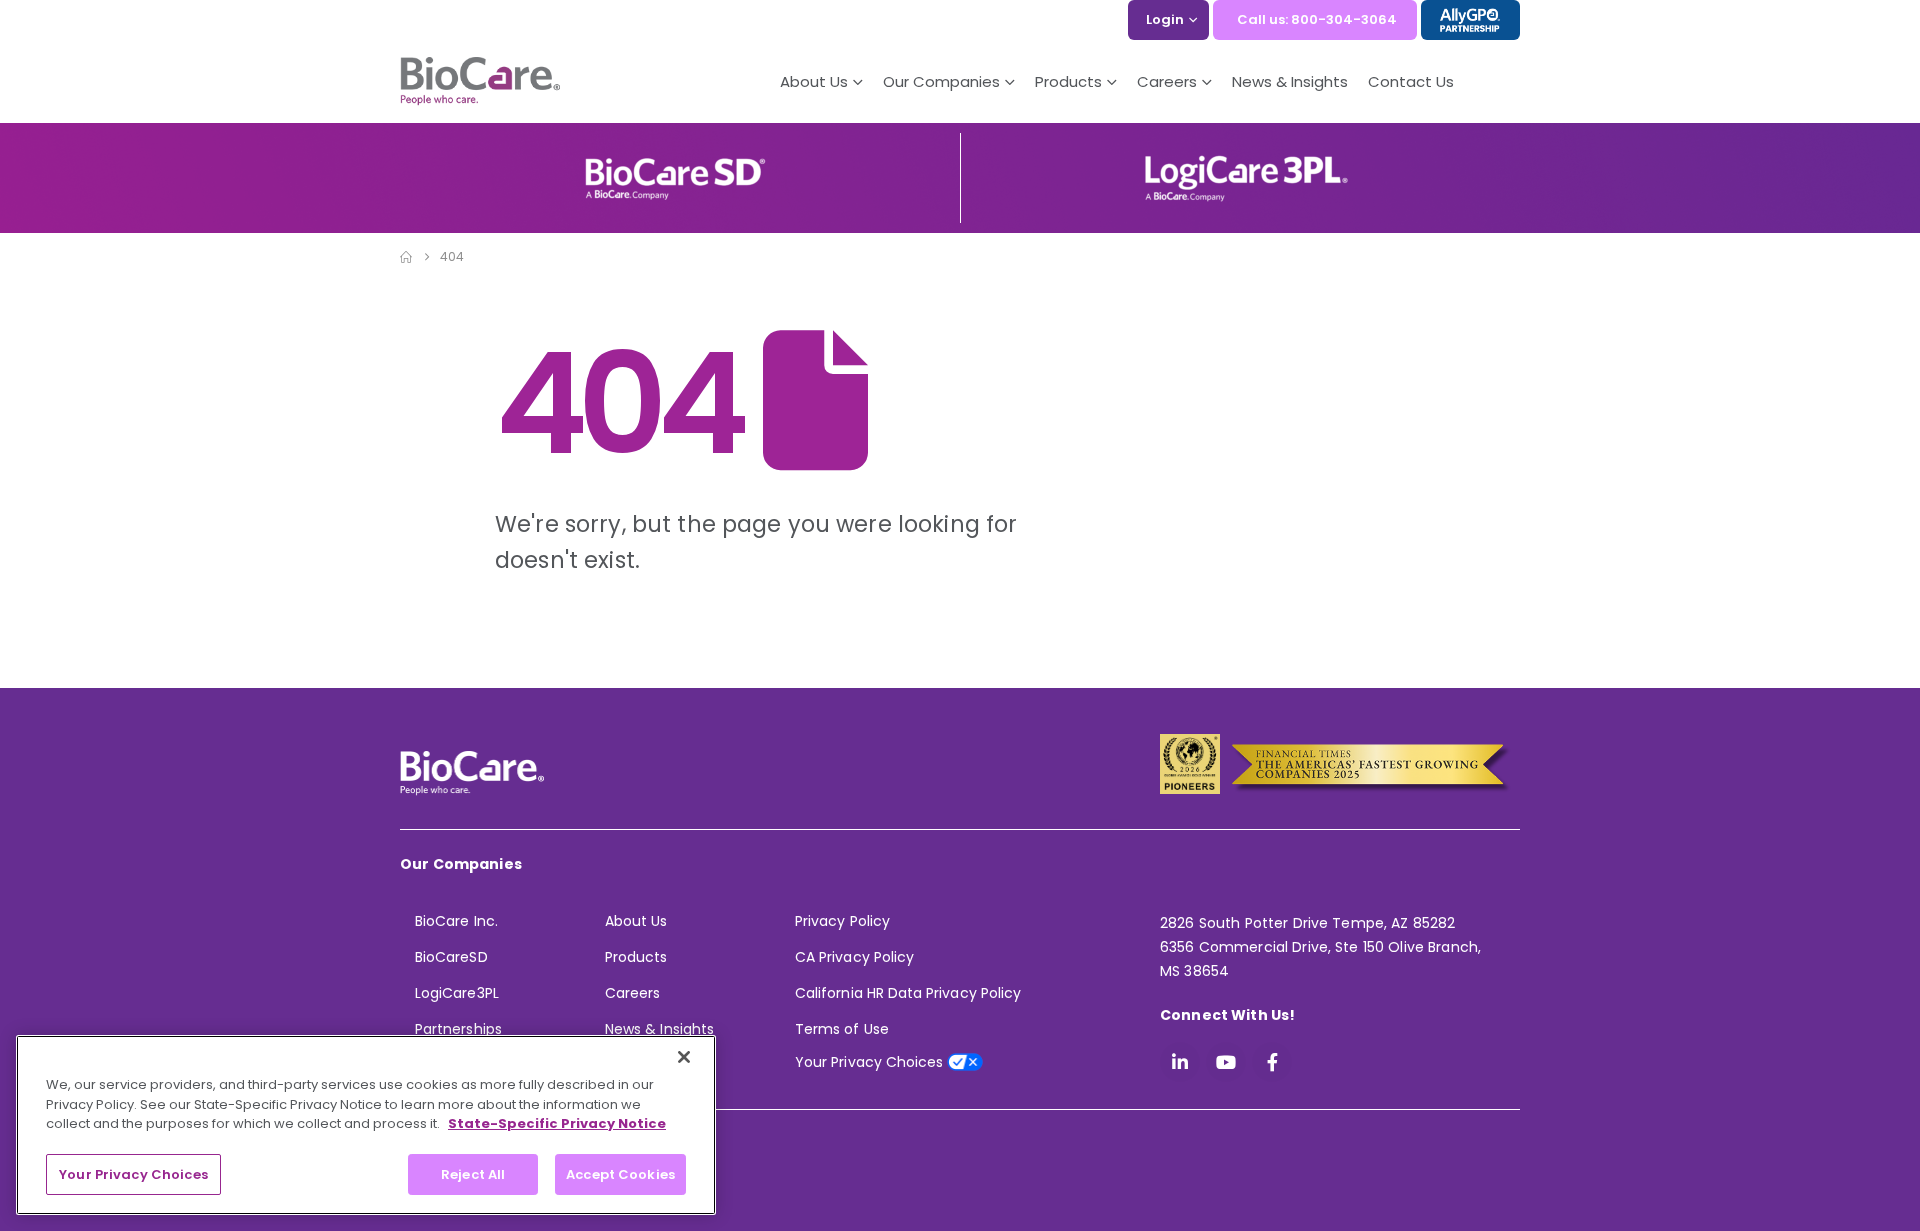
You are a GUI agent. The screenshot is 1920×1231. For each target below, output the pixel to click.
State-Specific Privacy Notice (557, 1123)
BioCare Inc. (456, 921)
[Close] (684, 1057)
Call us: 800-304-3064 (1317, 19)
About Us (814, 81)
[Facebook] (1272, 1062)
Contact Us (1411, 81)
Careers (632, 993)
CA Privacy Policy (854, 957)
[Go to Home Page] (406, 257)
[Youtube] (1226, 1062)
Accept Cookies (620, 1173)
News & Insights (1290, 81)
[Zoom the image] (675, 164)
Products (636, 957)
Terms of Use (842, 1029)
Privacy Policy (842, 921)
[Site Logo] (480, 82)
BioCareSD (451, 957)
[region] (366, 1125)
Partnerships (458, 1029)
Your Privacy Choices (133, 1173)
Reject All (473, 1173)
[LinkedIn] (1180, 1062)
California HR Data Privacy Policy (908, 993)
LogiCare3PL (457, 993)
